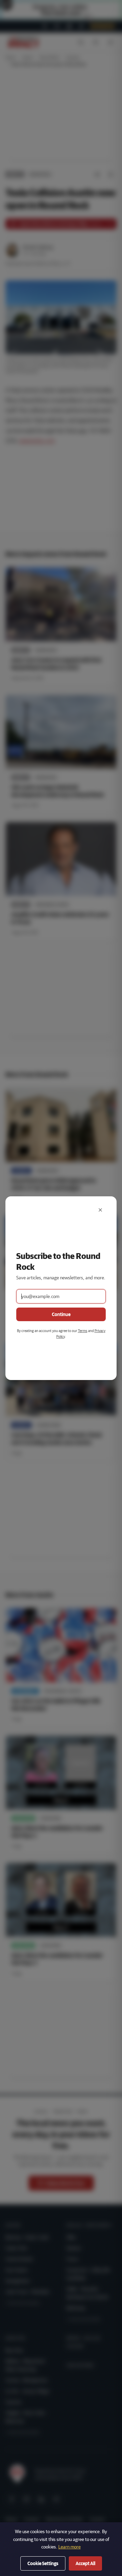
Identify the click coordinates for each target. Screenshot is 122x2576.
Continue (61, 1314)
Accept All (85, 2563)
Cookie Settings (43, 2563)
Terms (83, 1331)
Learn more (69, 2547)
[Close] (100, 1210)
